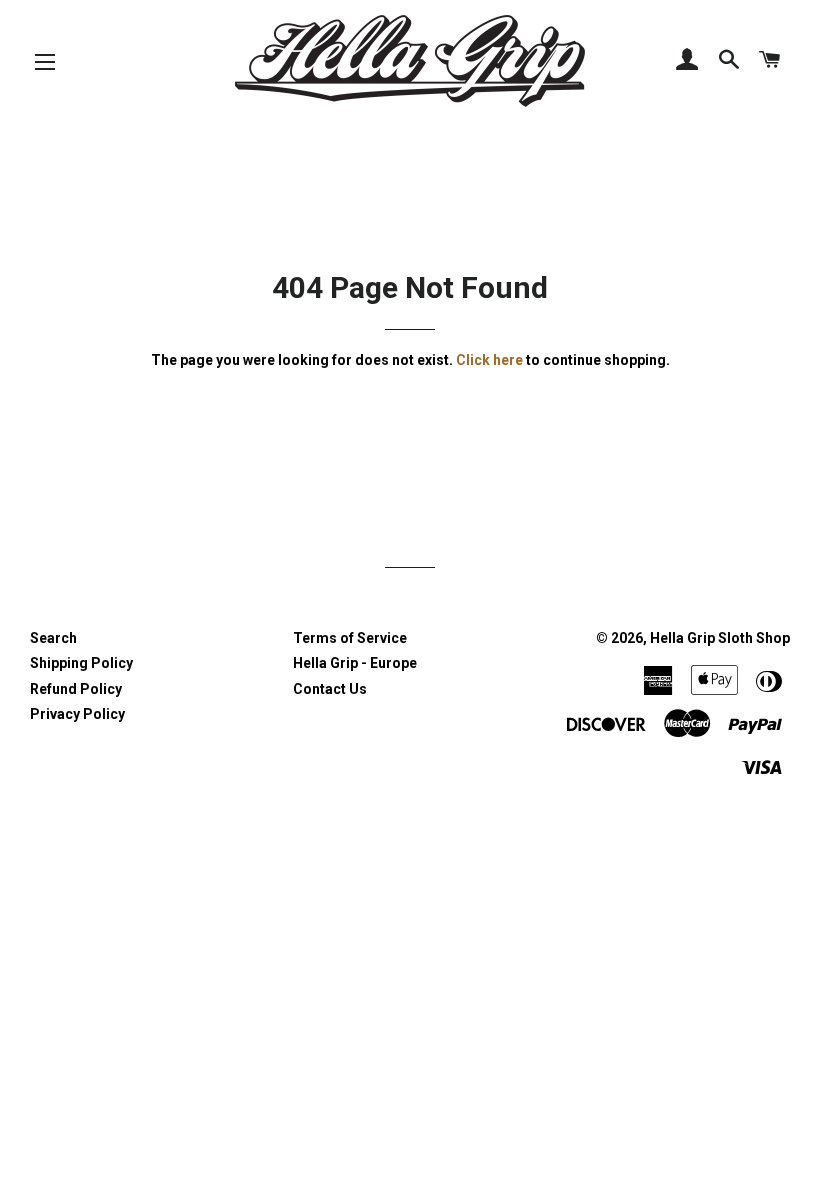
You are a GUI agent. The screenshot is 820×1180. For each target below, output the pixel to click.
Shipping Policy (81, 663)
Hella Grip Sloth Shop (720, 638)
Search (53, 638)
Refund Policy (76, 689)
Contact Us (330, 689)
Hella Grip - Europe (355, 663)
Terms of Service (350, 638)
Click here (489, 360)
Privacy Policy (77, 714)
